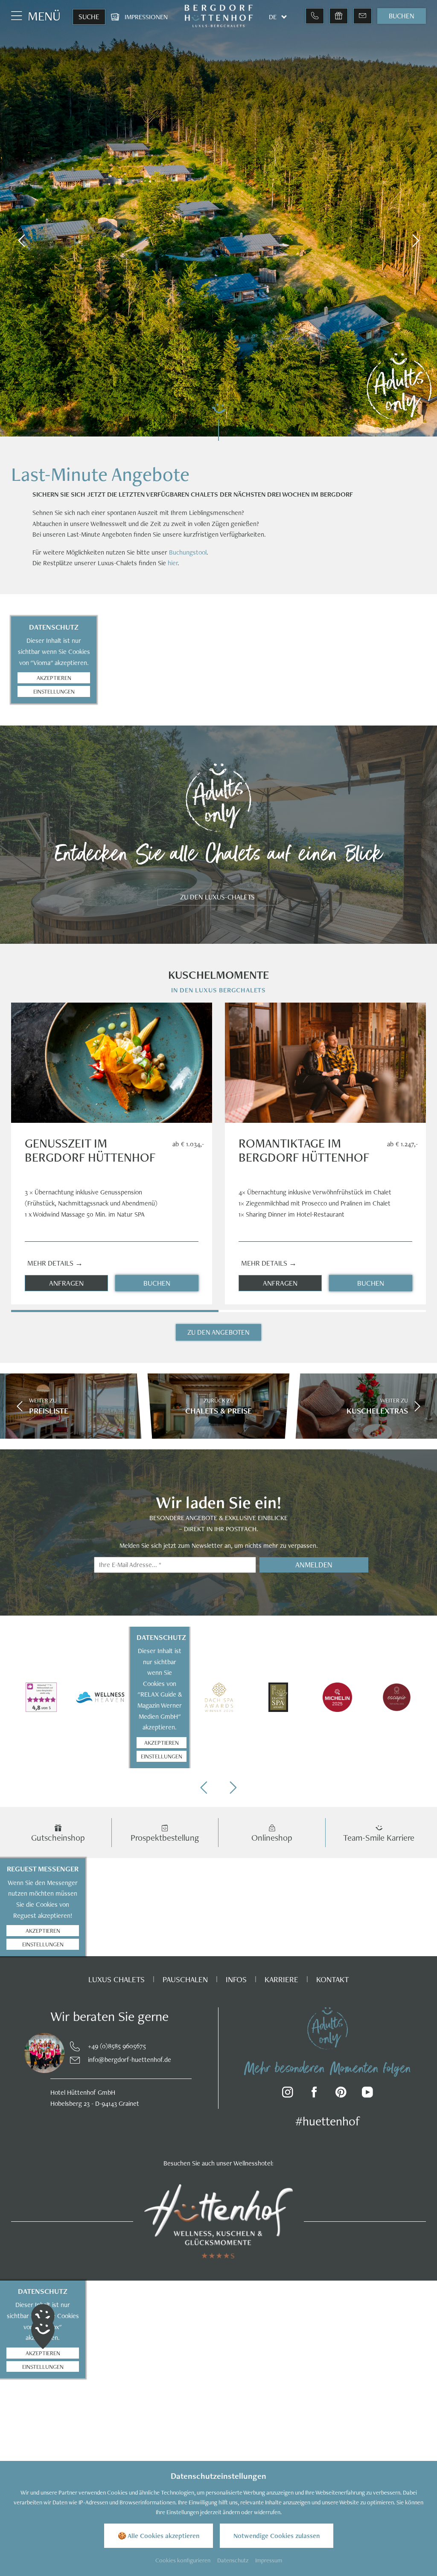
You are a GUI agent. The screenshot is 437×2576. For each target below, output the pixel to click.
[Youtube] (368, 2094)
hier (173, 563)
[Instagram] (288, 2094)
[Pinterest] (341, 2094)
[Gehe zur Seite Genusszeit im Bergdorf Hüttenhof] (112, 1063)
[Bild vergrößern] (41, 2053)
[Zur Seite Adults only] (399, 387)
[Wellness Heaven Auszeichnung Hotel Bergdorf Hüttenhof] (101, 1697)
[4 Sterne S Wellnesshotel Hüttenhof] (218, 2221)
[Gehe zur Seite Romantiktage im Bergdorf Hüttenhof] (325, 1063)
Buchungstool (188, 552)
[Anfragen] (363, 16)
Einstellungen (54, 691)
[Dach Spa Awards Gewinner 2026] (219, 1697)
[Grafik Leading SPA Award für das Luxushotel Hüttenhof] (278, 1697)
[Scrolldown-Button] (218, 421)
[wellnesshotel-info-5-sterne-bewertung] (41, 1697)
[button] (21, 241)
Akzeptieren (54, 678)
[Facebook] (314, 2094)
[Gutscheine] (339, 16)
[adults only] (328, 2028)
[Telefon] (315, 16)
